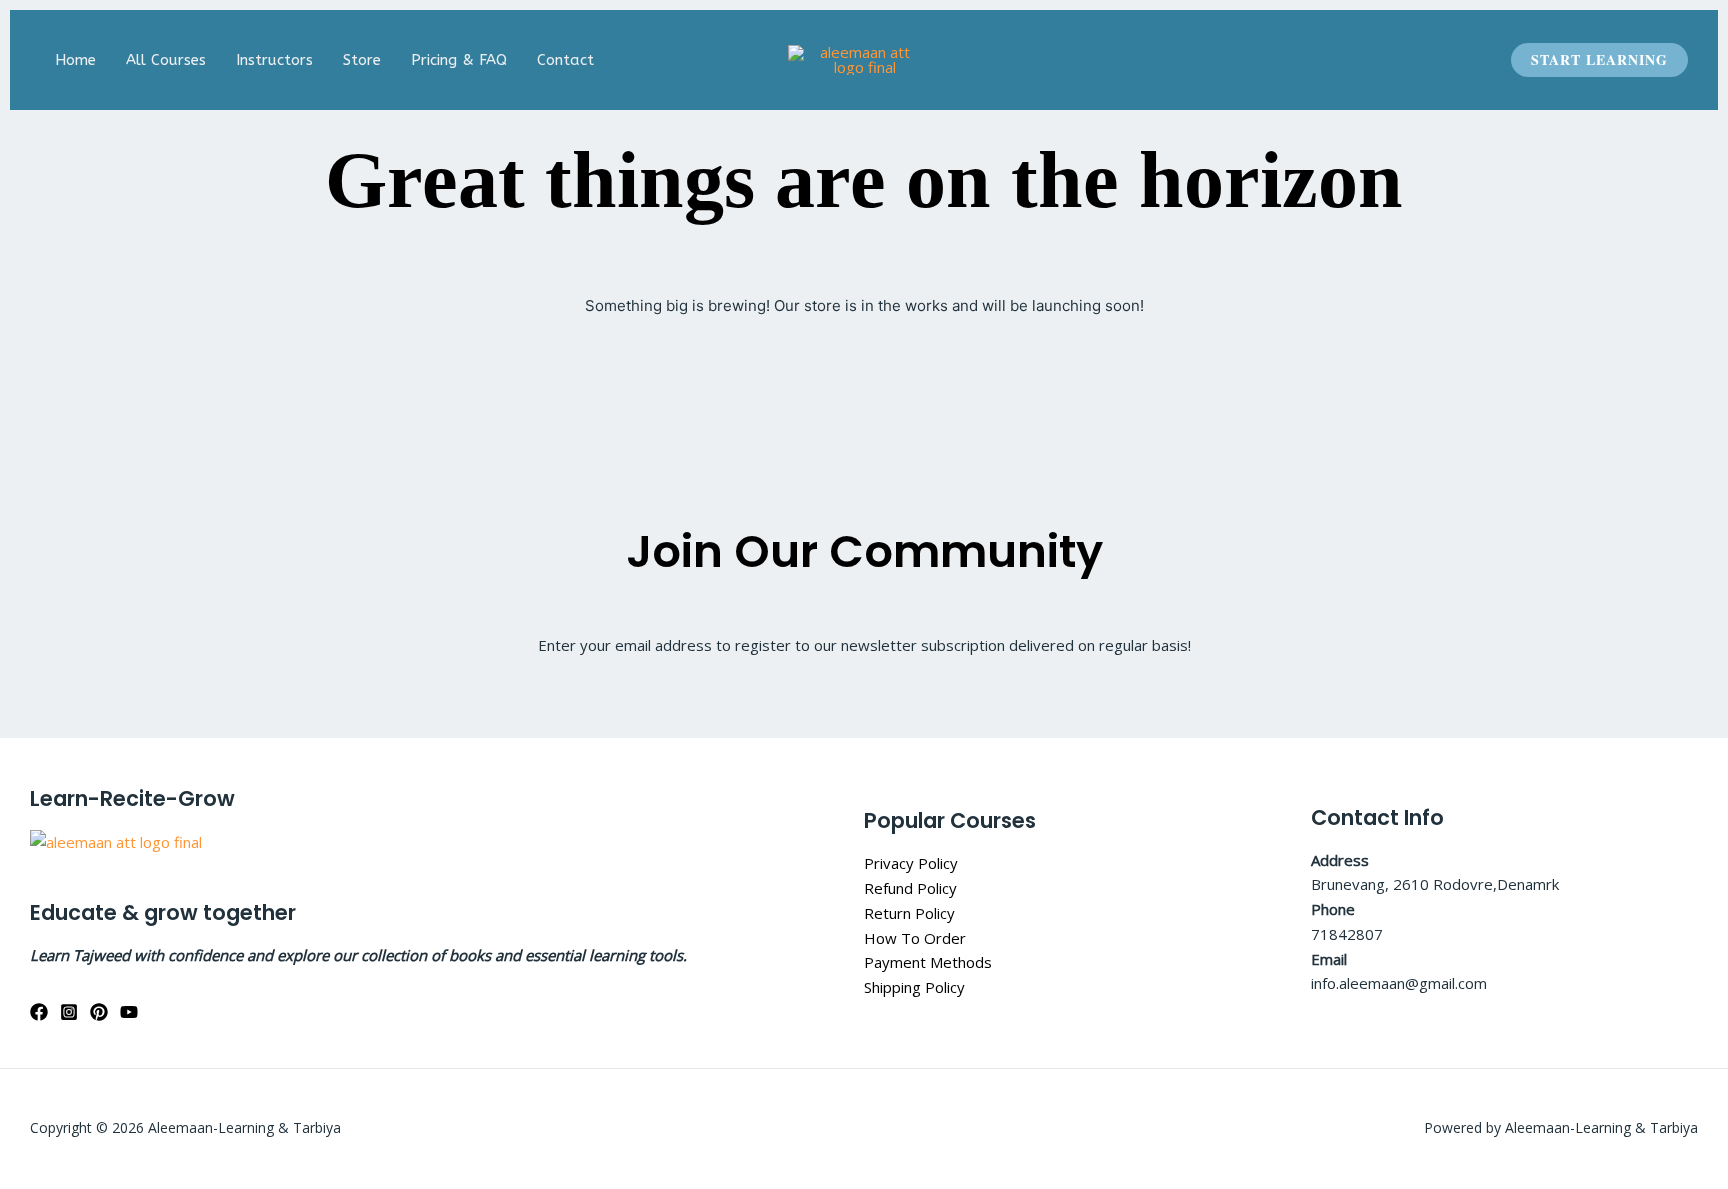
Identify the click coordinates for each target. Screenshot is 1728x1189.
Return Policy (909, 913)
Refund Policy (910, 888)
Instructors (274, 60)
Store (362, 60)
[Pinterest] (99, 1012)
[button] (1599, 60)
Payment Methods (928, 962)
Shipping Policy (914, 987)
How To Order (915, 938)
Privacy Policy (911, 863)
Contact (565, 60)
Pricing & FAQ (459, 60)
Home (75, 60)
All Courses (166, 60)
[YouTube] (129, 1012)
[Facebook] (39, 1012)
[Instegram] (69, 1012)
